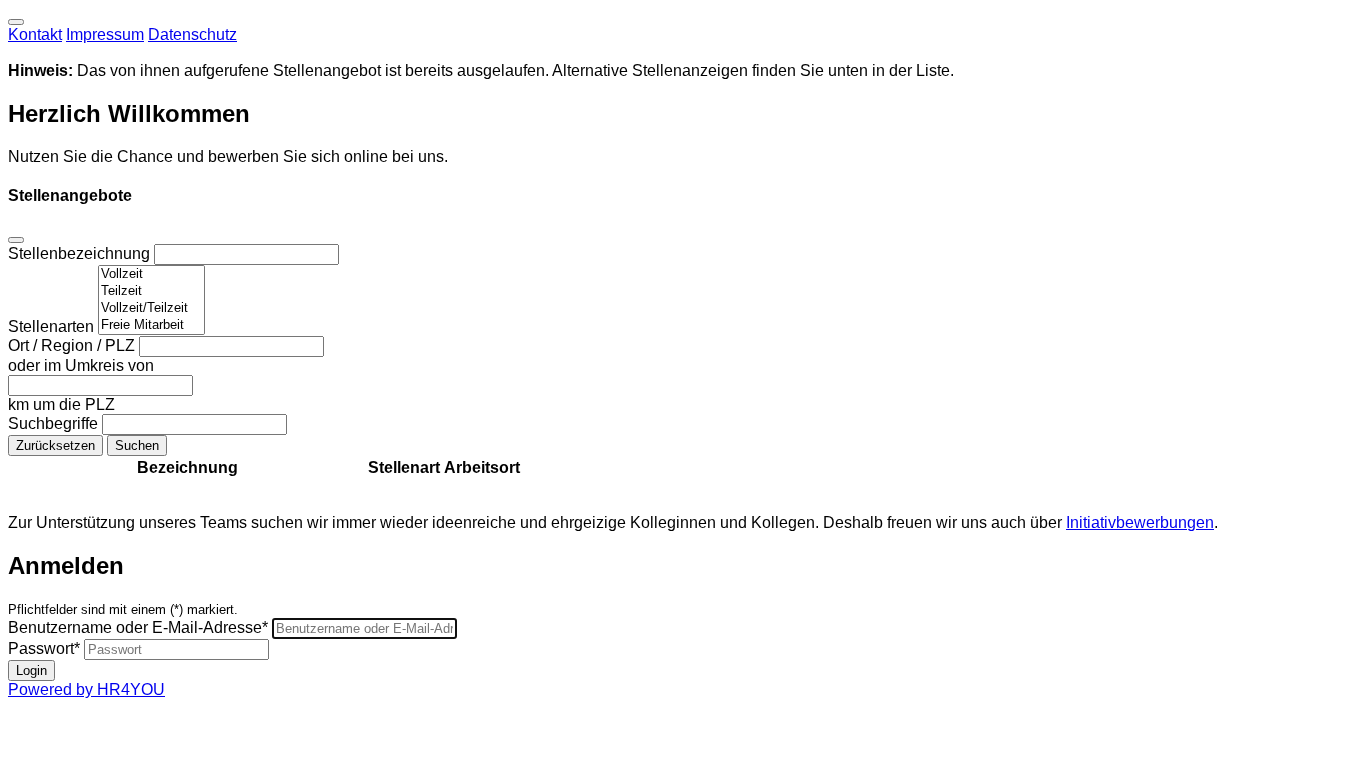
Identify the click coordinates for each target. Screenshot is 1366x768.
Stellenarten (53, 326)
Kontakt (35, 34)
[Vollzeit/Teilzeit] (151, 308)
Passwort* (44, 648)
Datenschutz (192, 34)
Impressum (105, 34)
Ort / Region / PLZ (73, 345)
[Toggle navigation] (16, 22)
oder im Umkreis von (81, 365)
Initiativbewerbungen (1140, 522)
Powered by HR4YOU (86, 689)
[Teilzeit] (151, 291)
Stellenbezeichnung (81, 253)
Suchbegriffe (55, 423)
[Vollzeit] (151, 274)
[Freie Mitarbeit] (151, 325)
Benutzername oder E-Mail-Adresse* (138, 627)
